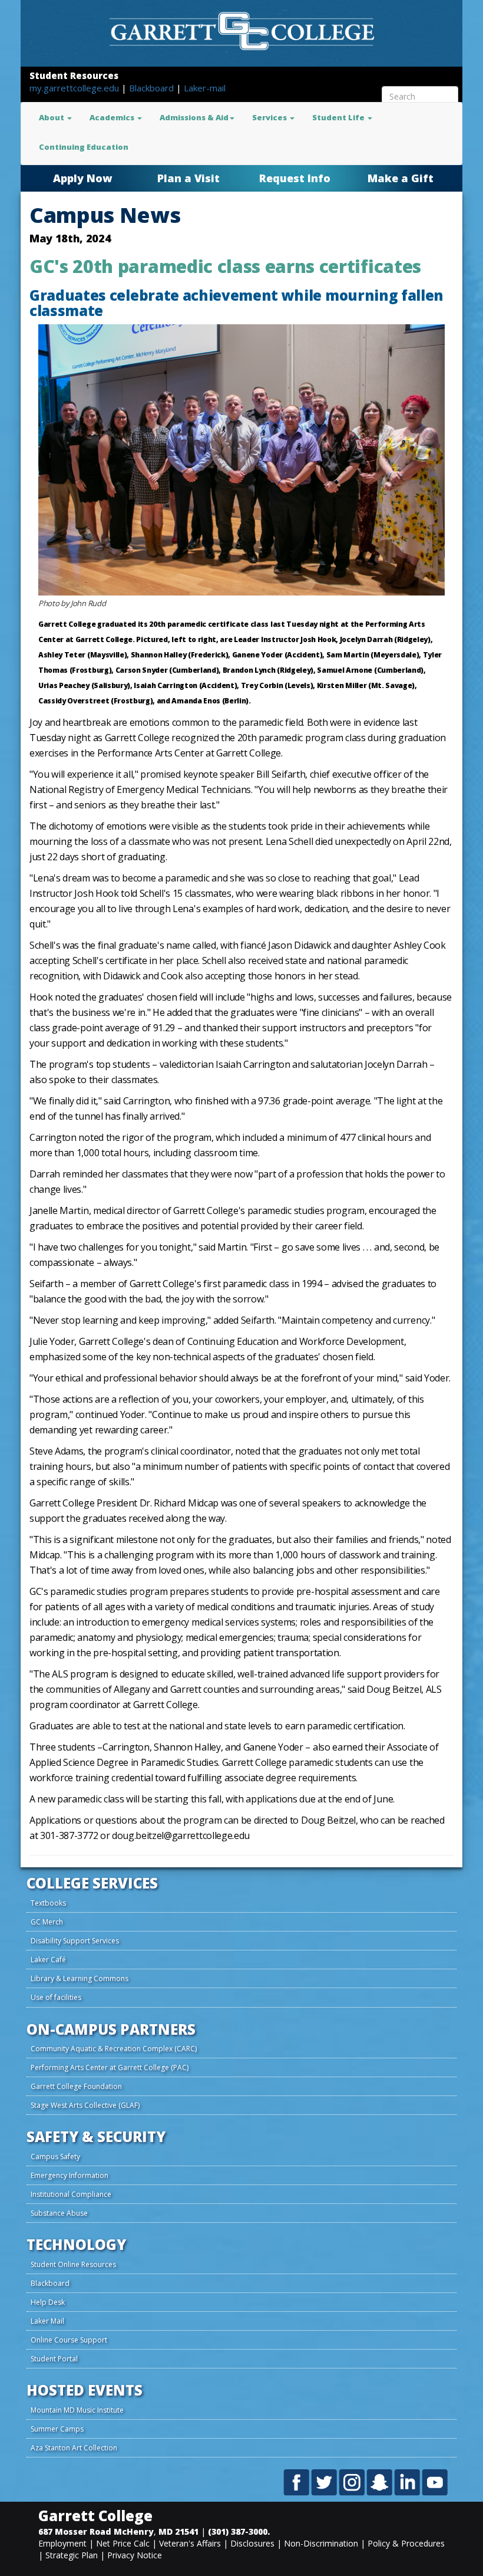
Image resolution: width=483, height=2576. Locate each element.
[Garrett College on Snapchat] (380, 2482)
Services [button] (270, 117)
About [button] (52, 117)
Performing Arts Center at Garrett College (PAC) (110, 2067)
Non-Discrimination (321, 2543)
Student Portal (54, 2359)
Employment (62, 2543)
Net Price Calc (123, 2543)
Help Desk (48, 2302)
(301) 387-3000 (238, 2531)
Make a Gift (401, 178)
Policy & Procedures (406, 2543)
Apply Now (82, 178)
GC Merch (47, 1922)
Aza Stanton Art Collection (74, 2448)
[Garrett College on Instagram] (353, 2482)
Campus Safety (55, 2156)
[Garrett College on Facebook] (297, 2482)
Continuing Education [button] (84, 147)
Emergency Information (70, 2175)
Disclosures (252, 2543)
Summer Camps (57, 2429)
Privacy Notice (135, 2555)
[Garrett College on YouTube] (435, 2482)
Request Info (295, 178)
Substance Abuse (59, 2213)
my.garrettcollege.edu (75, 88)
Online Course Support (69, 2340)
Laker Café (48, 1960)
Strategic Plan (72, 2555)
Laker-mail (205, 88)
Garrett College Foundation (76, 2086)
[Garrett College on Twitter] (325, 2482)
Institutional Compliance (71, 2194)
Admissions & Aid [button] (194, 117)
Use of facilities (56, 1997)
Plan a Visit (188, 178)
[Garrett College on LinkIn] (408, 2482)
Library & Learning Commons (80, 1978)
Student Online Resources (73, 2264)
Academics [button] (113, 117)
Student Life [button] (339, 117)
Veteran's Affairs (190, 2543)
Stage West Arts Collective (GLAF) (85, 2105)
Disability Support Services (75, 1941)
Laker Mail (47, 2321)
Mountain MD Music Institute (77, 2410)
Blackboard (153, 88)
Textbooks (48, 1903)
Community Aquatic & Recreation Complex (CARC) (114, 2049)
